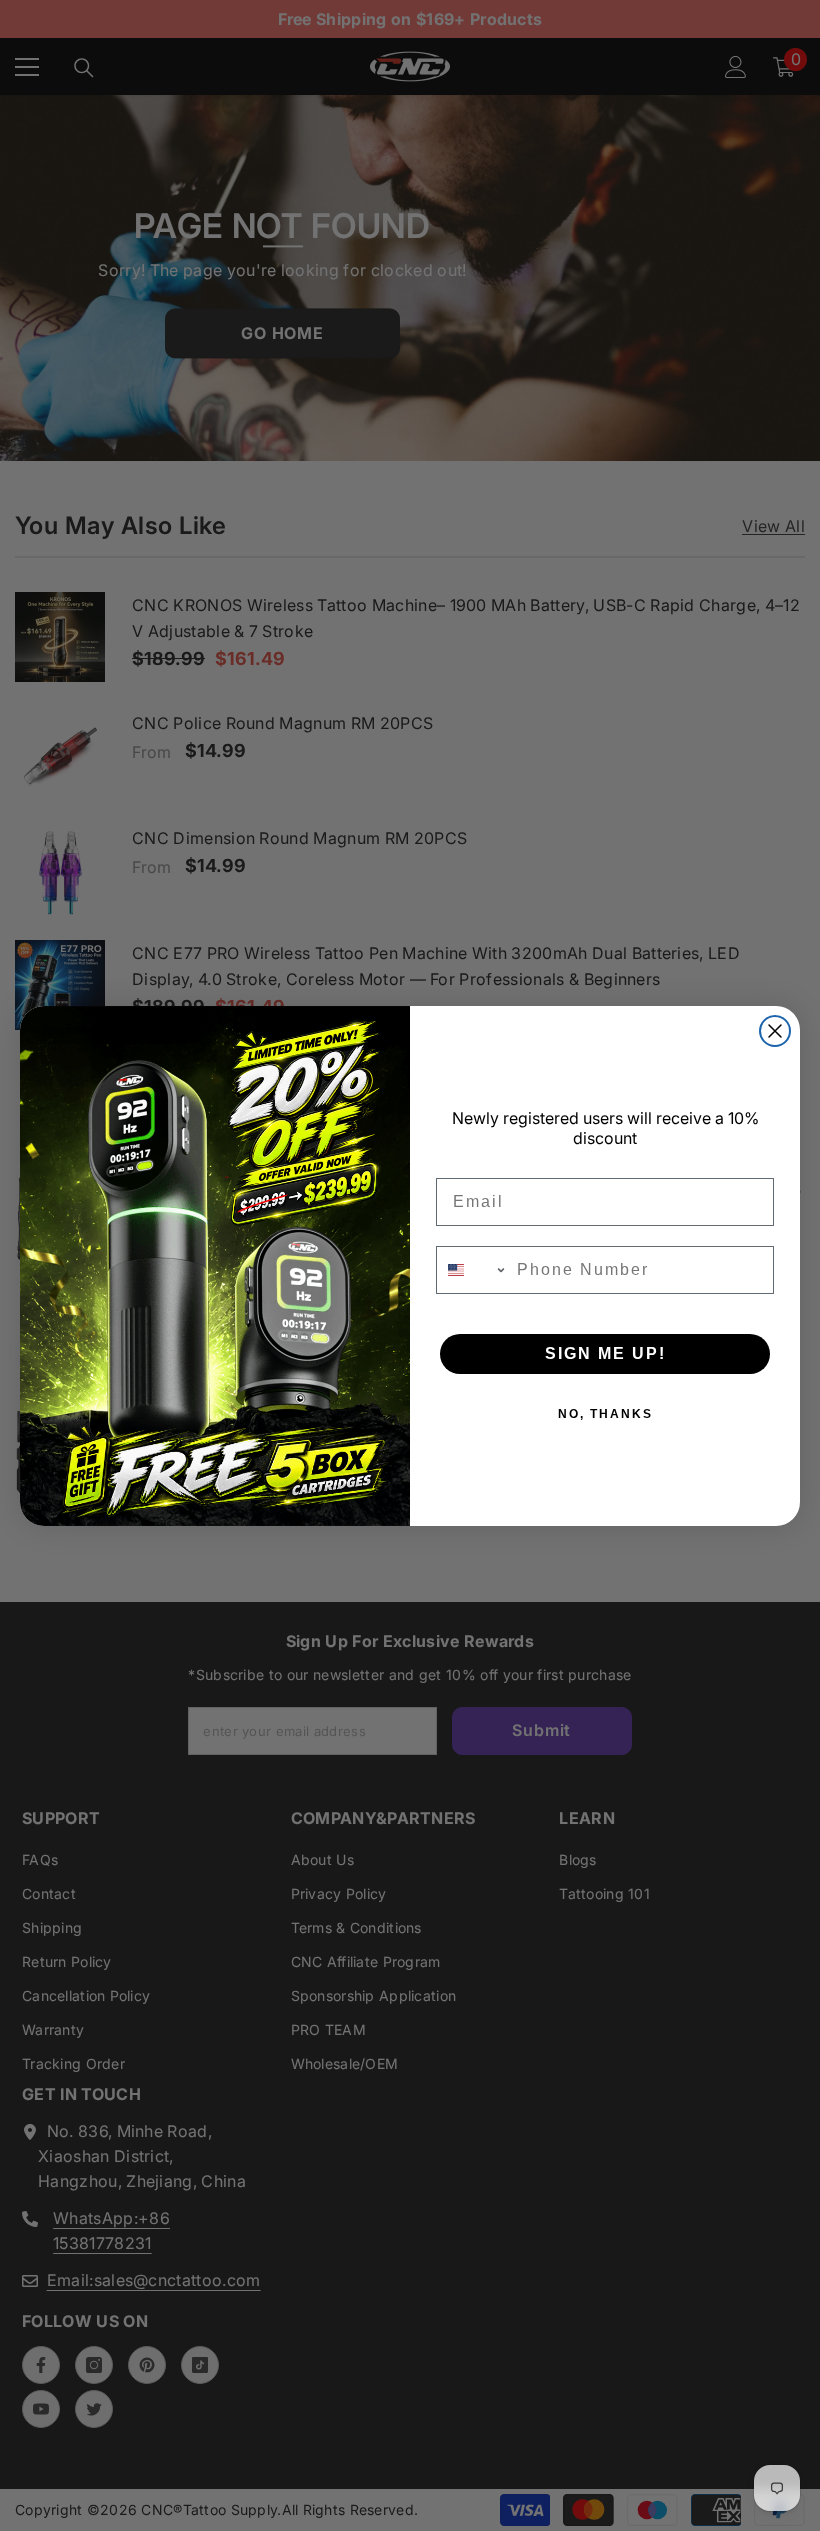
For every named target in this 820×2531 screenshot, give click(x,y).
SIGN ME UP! (605, 1353)
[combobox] (472, 1270)
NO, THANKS (605, 1414)
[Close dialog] (775, 1031)
